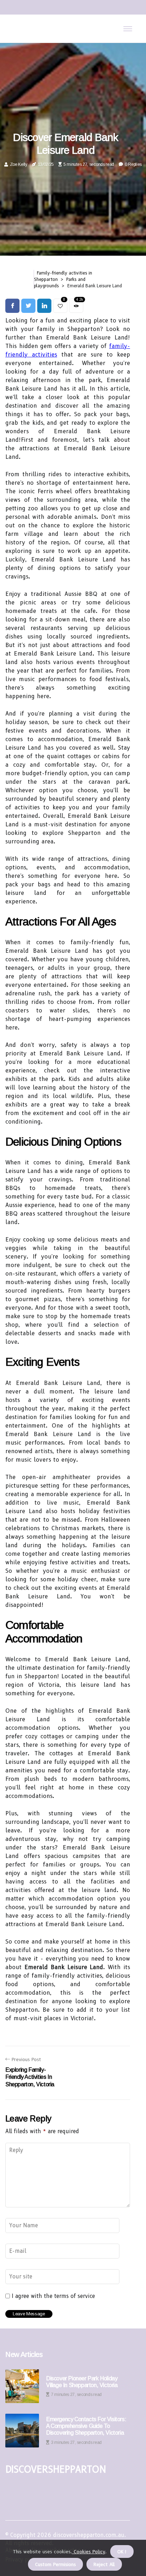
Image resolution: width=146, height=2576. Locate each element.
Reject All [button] (104, 2564)
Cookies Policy (89, 2551)
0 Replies (133, 164)
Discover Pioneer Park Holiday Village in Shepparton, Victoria (82, 2382)
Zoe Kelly (19, 164)
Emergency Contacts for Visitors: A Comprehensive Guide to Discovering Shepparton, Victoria (86, 2426)
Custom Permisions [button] (55, 2564)
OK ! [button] (122, 2551)
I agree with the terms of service (53, 2296)
